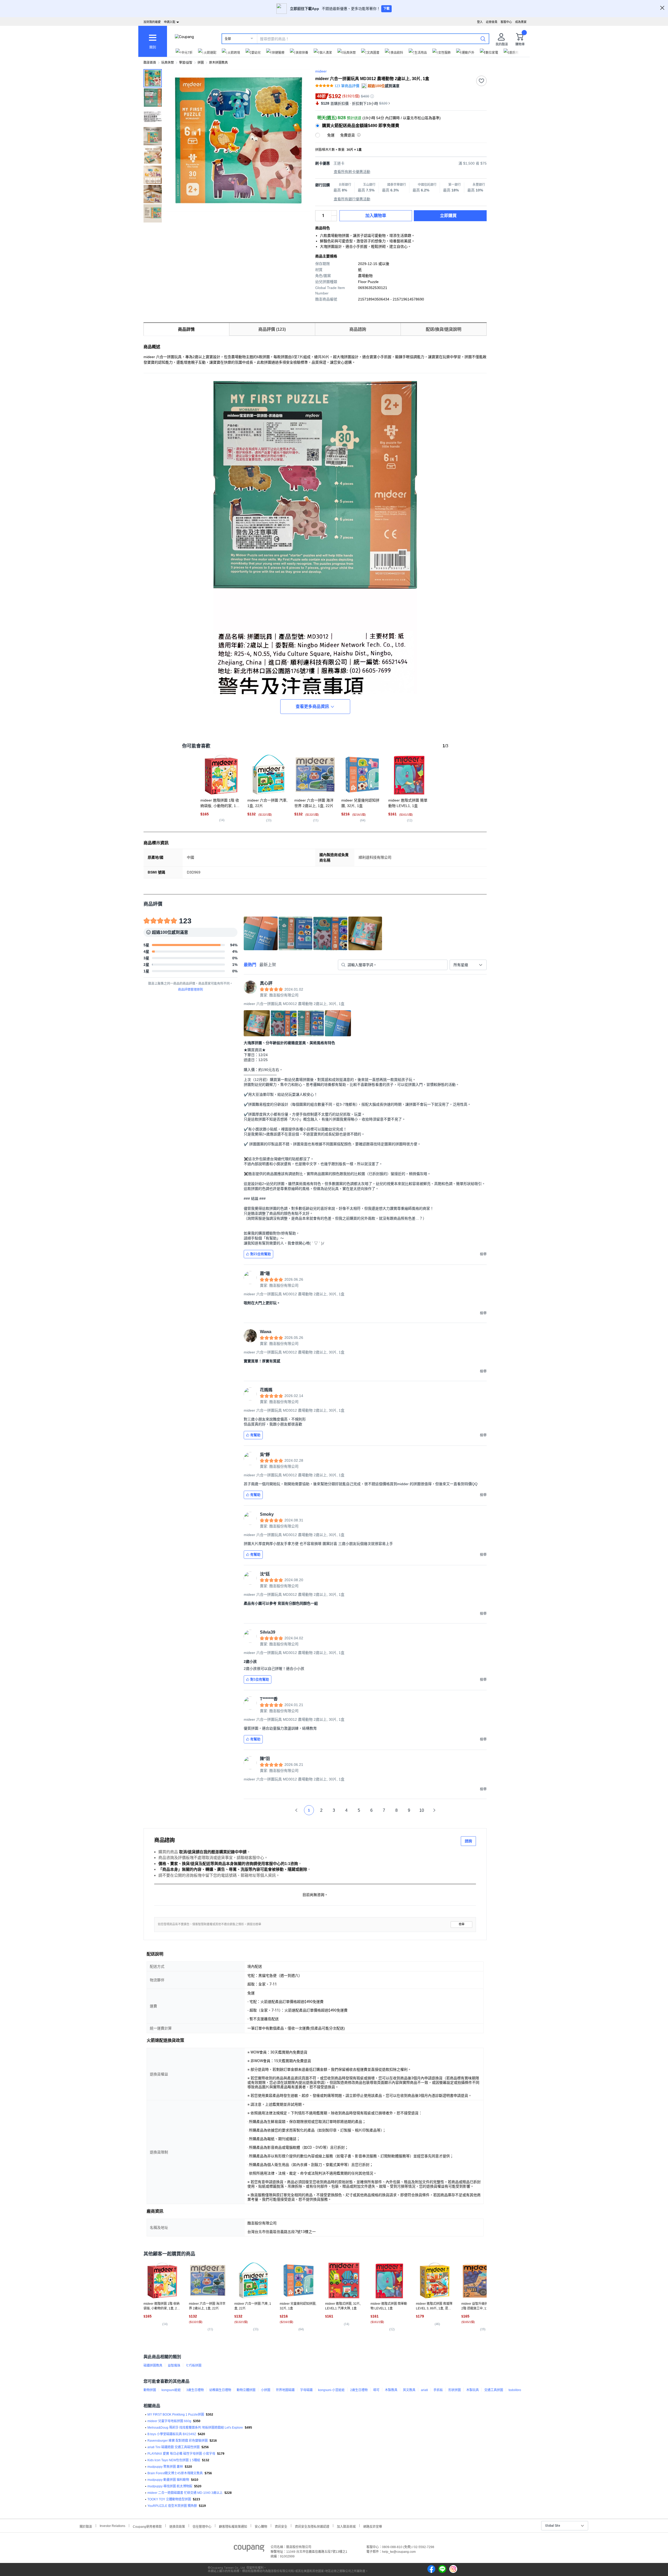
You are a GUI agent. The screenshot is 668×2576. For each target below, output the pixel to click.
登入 (480, 22)
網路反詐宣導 (373, 2526)
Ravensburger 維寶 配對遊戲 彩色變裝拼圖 (178, 2441)
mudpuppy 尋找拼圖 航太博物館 (170, 2486)
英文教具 (409, 2390)
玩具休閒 (168, 63)
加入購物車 (376, 216)
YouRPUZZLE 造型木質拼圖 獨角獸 (172, 2506)
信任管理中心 (202, 2526)
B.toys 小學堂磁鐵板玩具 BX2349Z (172, 2434)
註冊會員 (492, 22)
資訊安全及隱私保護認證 (312, 2526)
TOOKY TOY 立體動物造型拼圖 (169, 2499)
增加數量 (334, 218)
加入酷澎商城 (346, 2526)
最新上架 (268, 965)
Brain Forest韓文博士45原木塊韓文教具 (175, 2473)
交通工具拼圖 (494, 2390)
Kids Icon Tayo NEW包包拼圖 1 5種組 (174, 2460)
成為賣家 (521, 22)
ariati (424, 2390)
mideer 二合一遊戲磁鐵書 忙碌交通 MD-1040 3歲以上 (185, 2493)
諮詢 (468, 1841)
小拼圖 (266, 2390)
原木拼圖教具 (218, 63)
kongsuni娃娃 (171, 2390)
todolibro (515, 2390)
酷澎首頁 (150, 63)
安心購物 (261, 2526)
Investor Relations (112, 2526)
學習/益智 (186, 63)
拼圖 (201, 63)
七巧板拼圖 (194, 2366)
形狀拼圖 (455, 2390)
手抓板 (438, 2390)
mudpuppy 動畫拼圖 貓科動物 (168, 2480)
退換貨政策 (177, 2526)
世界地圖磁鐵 (285, 2390)
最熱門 (250, 965)
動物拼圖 (150, 2390)
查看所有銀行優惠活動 (352, 199)
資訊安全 (281, 2526)
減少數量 (334, 213)
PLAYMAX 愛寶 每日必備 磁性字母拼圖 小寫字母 (181, 2454)
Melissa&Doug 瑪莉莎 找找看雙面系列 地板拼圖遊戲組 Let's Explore (195, 2428)
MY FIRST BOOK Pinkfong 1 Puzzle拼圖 (176, 2415)
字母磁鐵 (306, 2390)
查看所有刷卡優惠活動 (352, 172)
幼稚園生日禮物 (220, 2390)
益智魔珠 (174, 2366)
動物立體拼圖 (246, 2390)
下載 (386, 9)
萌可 (376, 2390)
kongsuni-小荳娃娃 (331, 2390)
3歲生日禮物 (195, 2390)
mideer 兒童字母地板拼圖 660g (169, 2421)
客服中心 (506, 22)
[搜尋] (483, 39)
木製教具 (391, 2390)
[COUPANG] (249, 2549)
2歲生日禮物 (359, 2390)
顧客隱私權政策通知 (233, 2526)
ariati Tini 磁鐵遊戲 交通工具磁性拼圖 (174, 2447)
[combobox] (468, 965)
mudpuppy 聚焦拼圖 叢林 (165, 2467)
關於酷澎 (86, 2526)
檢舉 (462, 1924)
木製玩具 (473, 2390)
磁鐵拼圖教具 (153, 2366)
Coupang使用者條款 (147, 2526)
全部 (228, 39)
